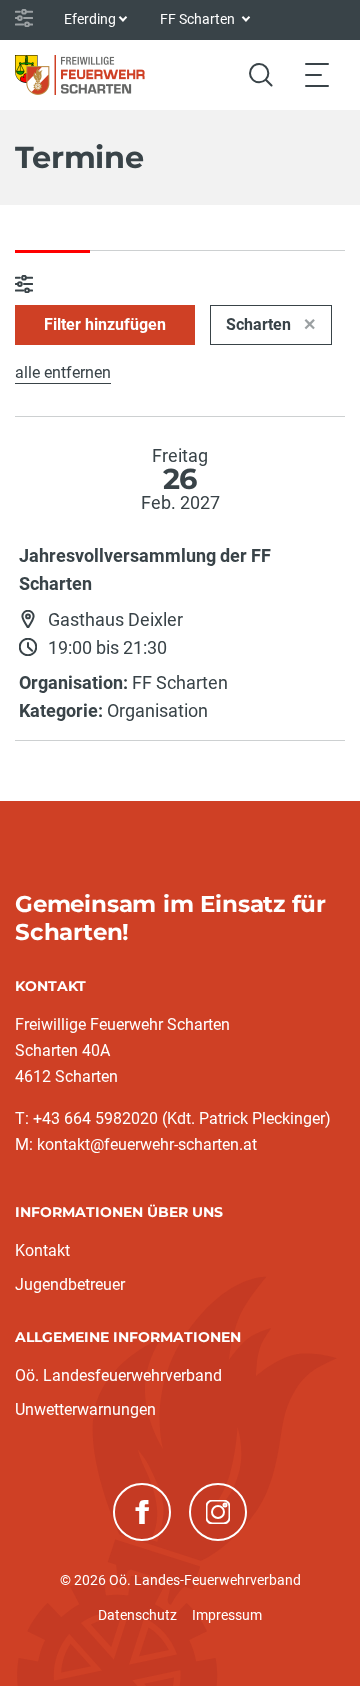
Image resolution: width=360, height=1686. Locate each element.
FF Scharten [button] (199, 19)
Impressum (227, 1615)
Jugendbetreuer (70, 1284)
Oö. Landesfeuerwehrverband (118, 1375)
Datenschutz (137, 1615)
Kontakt (42, 1250)
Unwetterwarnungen (85, 1409)
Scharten (260, 324)
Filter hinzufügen (105, 324)
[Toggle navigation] (317, 74)
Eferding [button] (90, 19)
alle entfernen (63, 372)
